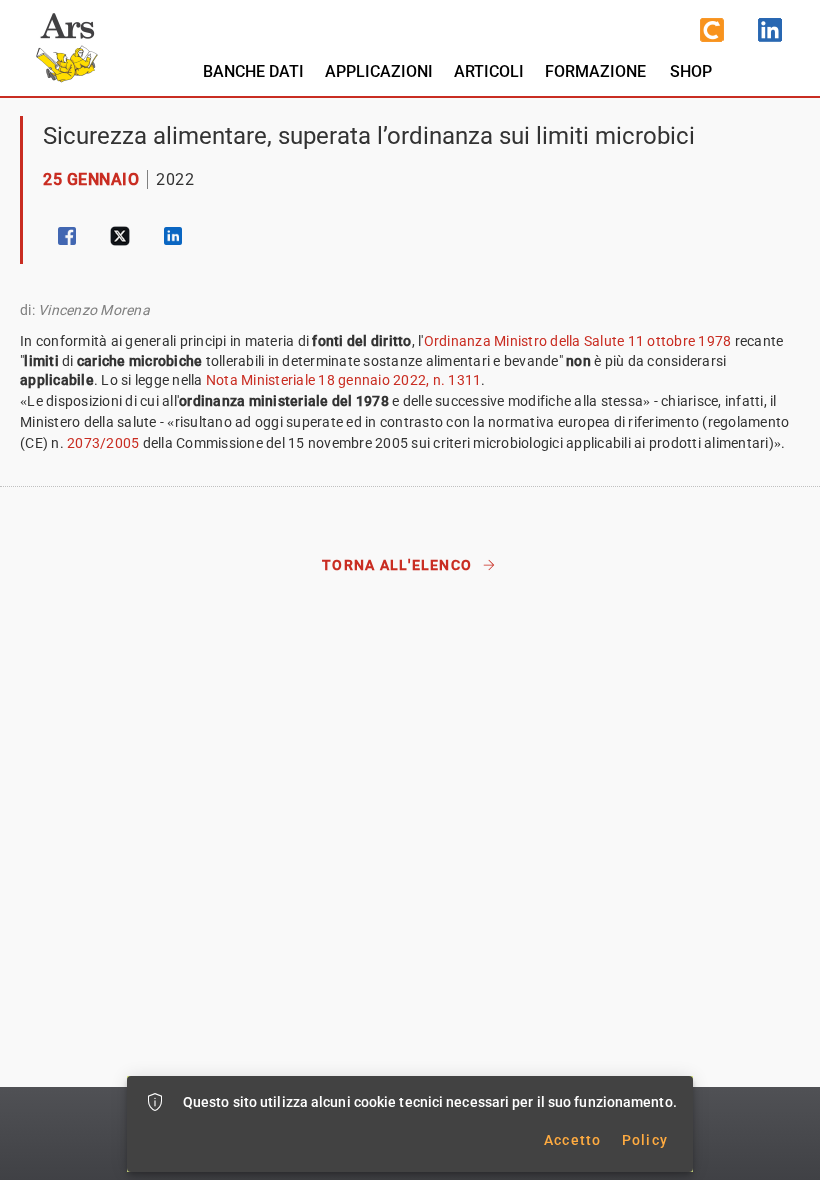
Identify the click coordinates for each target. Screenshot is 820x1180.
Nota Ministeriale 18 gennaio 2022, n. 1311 (344, 380)
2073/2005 (103, 443)
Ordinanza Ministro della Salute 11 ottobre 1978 (578, 341)
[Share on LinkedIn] (173, 236)
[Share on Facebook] (67, 236)
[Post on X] (120, 236)
